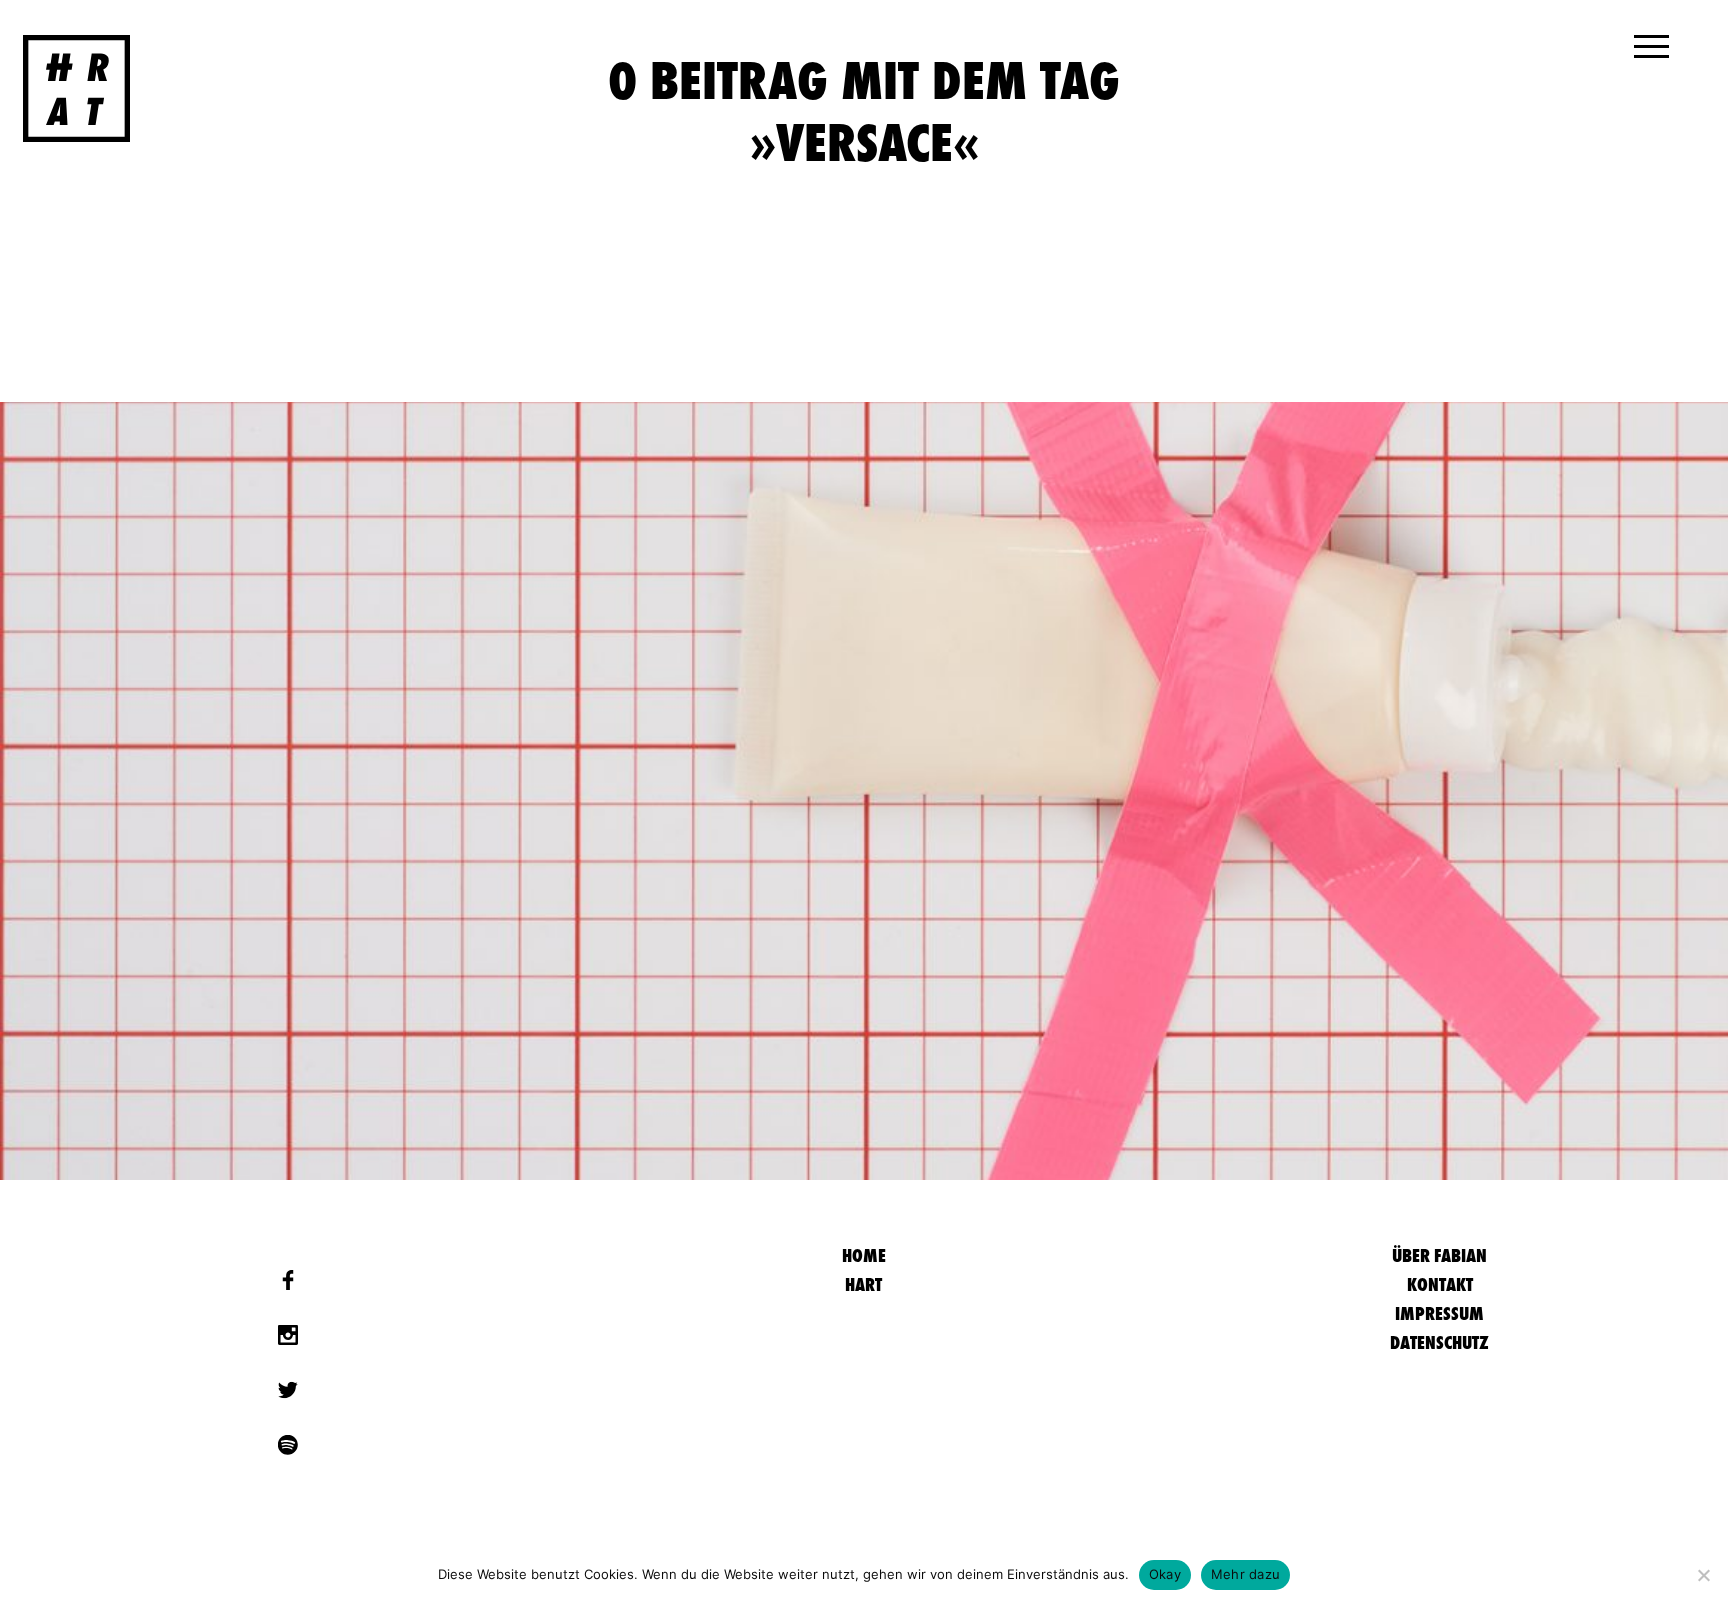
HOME (864, 1255)
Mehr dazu (1245, 1574)
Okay (1165, 1574)
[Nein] (1703, 1575)
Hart (863, 1284)
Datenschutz (1439, 1342)
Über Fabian (1439, 1255)
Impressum (1439, 1313)
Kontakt (1440, 1284)
